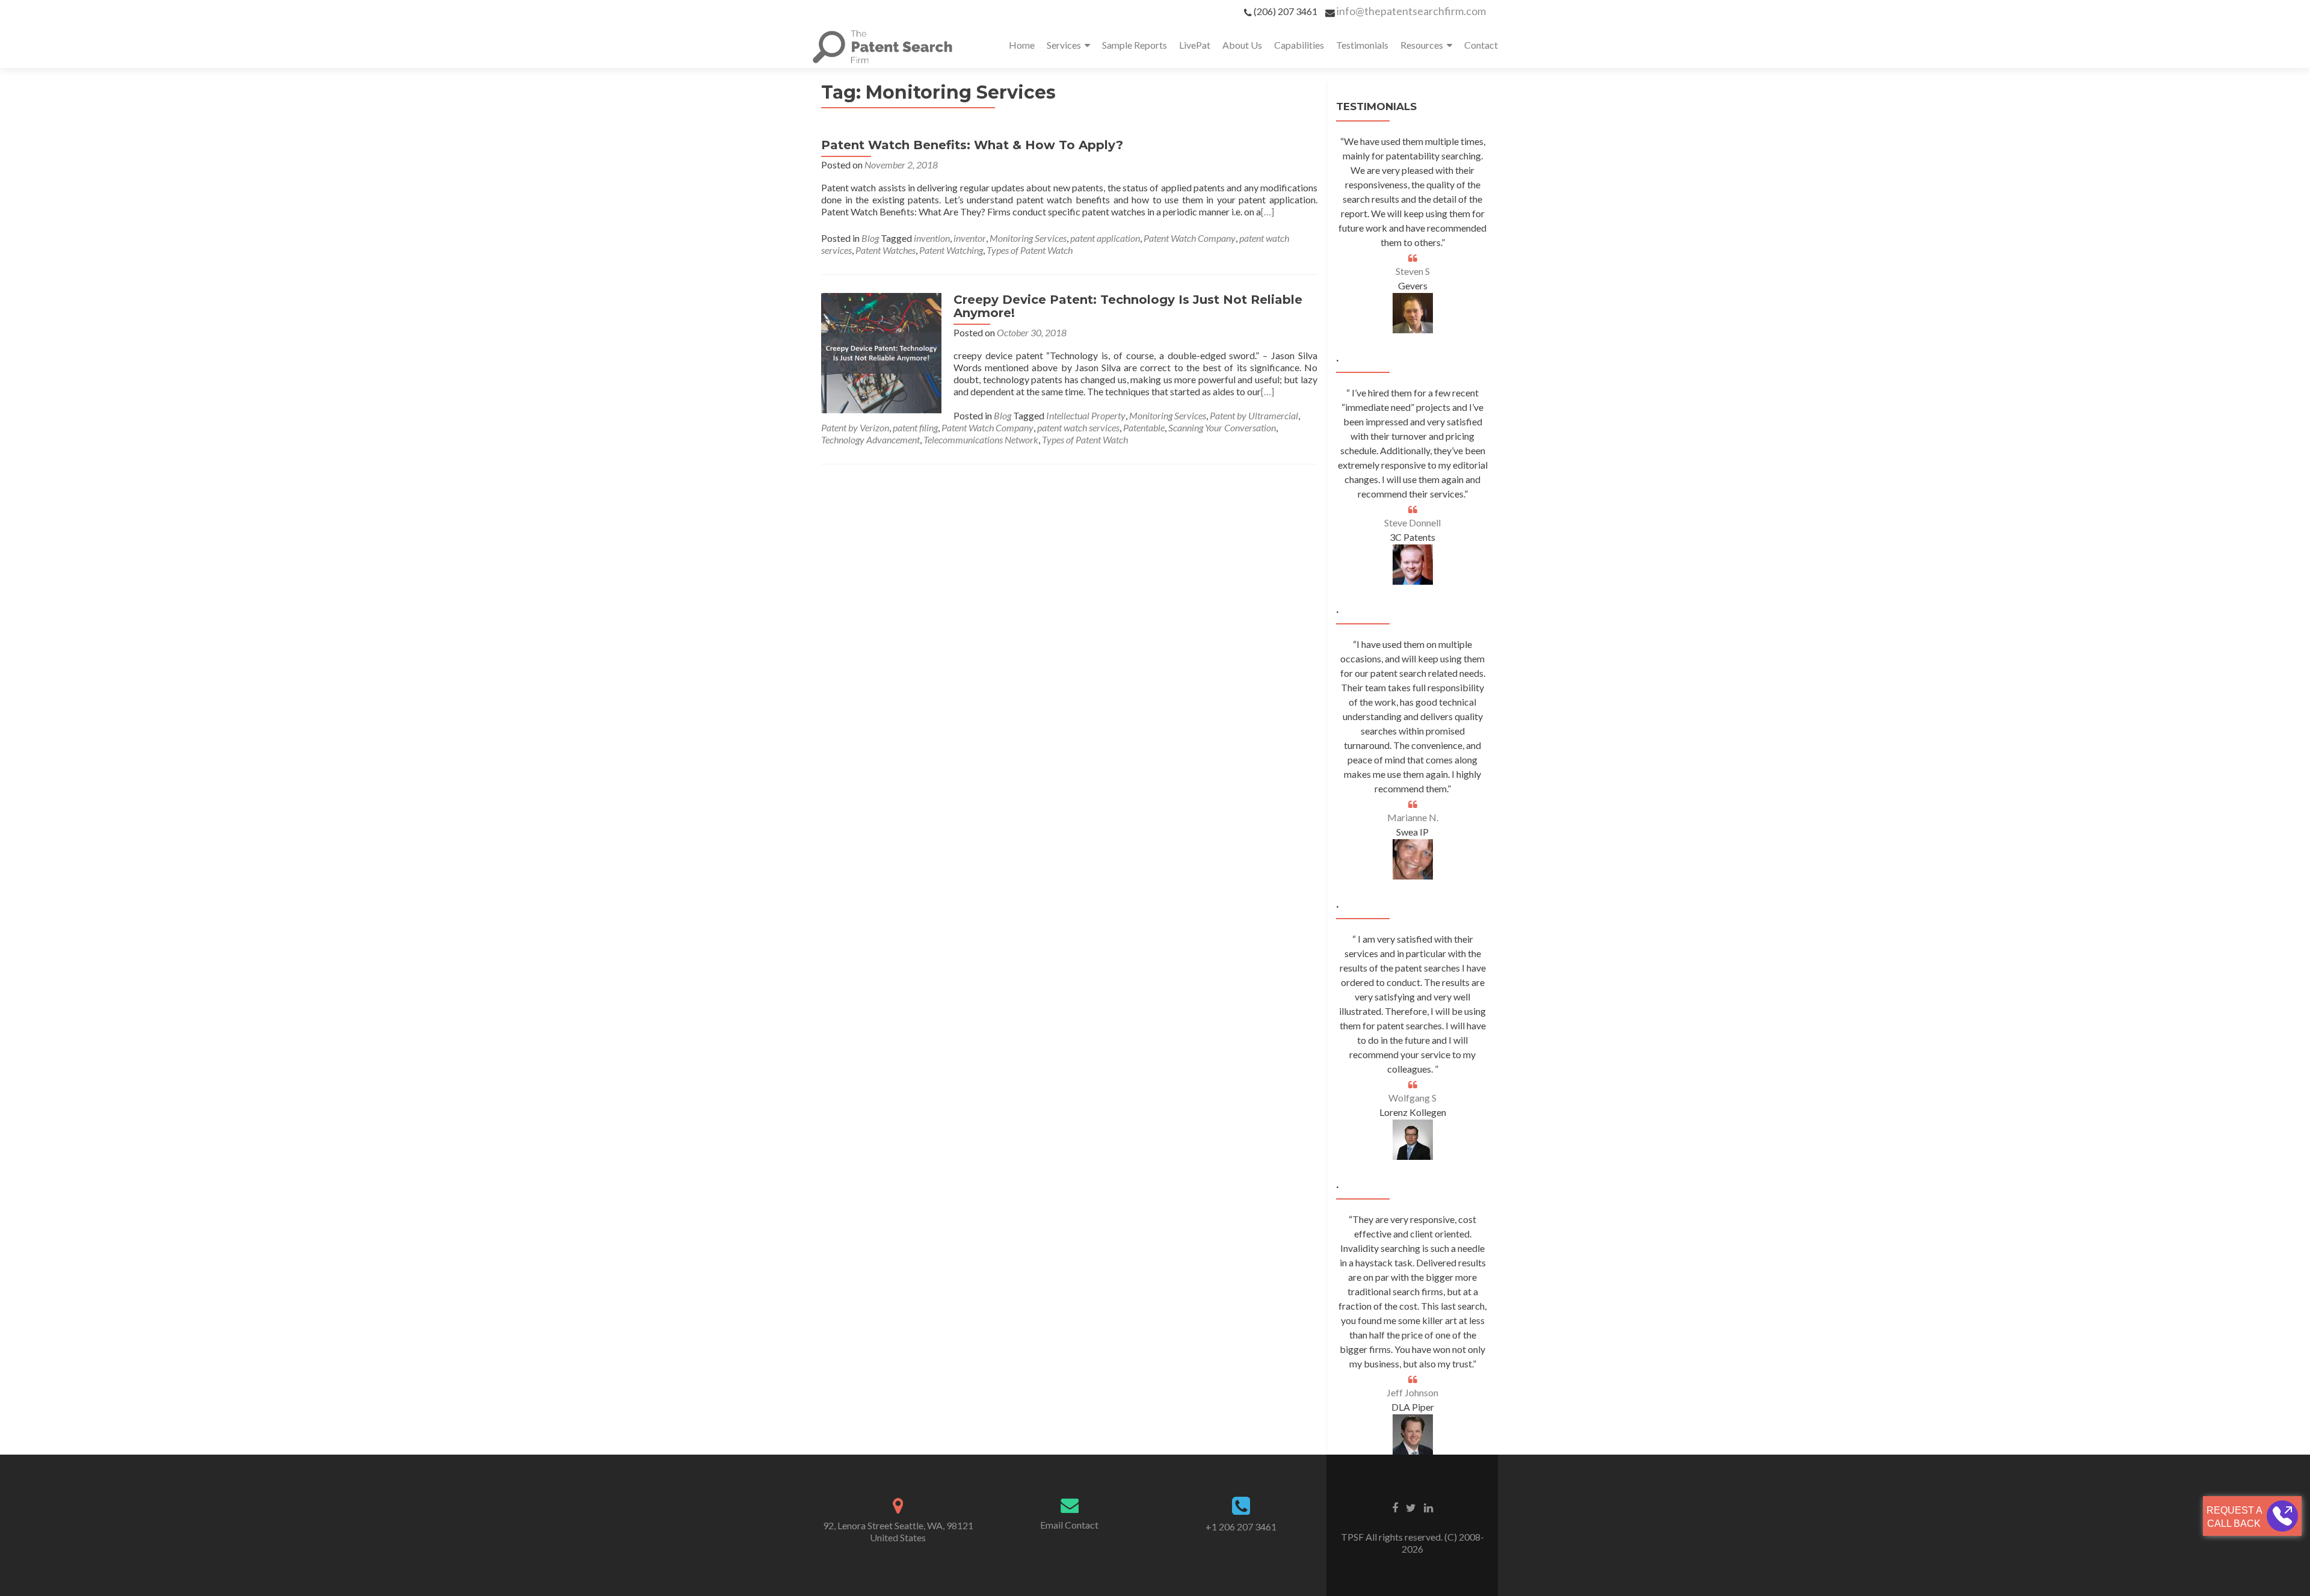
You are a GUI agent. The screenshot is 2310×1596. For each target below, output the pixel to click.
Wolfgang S (1412, 1098)
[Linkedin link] (1428, 1507)
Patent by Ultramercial (1254, 415)
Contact (1481, 45)
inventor (970, 238)
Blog (870, 238)
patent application (1105, 238)
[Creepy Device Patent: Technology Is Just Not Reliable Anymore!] (881, 352)
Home (1022, 45)
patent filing (915, 427)
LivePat (1195, 45)
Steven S (1413, 271)
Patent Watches (885, 250)
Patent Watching (951, 250)
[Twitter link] (1411, 1507)
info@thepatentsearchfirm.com (1411, 11)
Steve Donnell (1412, 522)
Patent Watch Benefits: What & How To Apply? (972, 145)
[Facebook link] (1395, 1507)
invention (932, 238)
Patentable (1144, 427)
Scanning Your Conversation (1222, 427)
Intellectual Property (1086, 415)
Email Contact (1069, 1525)
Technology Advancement (870, 439)
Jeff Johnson (1412, 1392)
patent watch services (1078, 427)
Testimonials (1362, 45)
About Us (1242, 45)
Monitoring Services (1028, 238)
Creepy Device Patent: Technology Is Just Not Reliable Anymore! (1128, 306)
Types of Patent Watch (1030, 250)
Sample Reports (1135, 45)
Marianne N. (1413, 817)
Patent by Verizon (855, 427)
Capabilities (1299, 45)
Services (1064, 45)
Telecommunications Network (981, 439)
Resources (1422, 45)
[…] (1267, 211)
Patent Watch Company (1190, 238)
